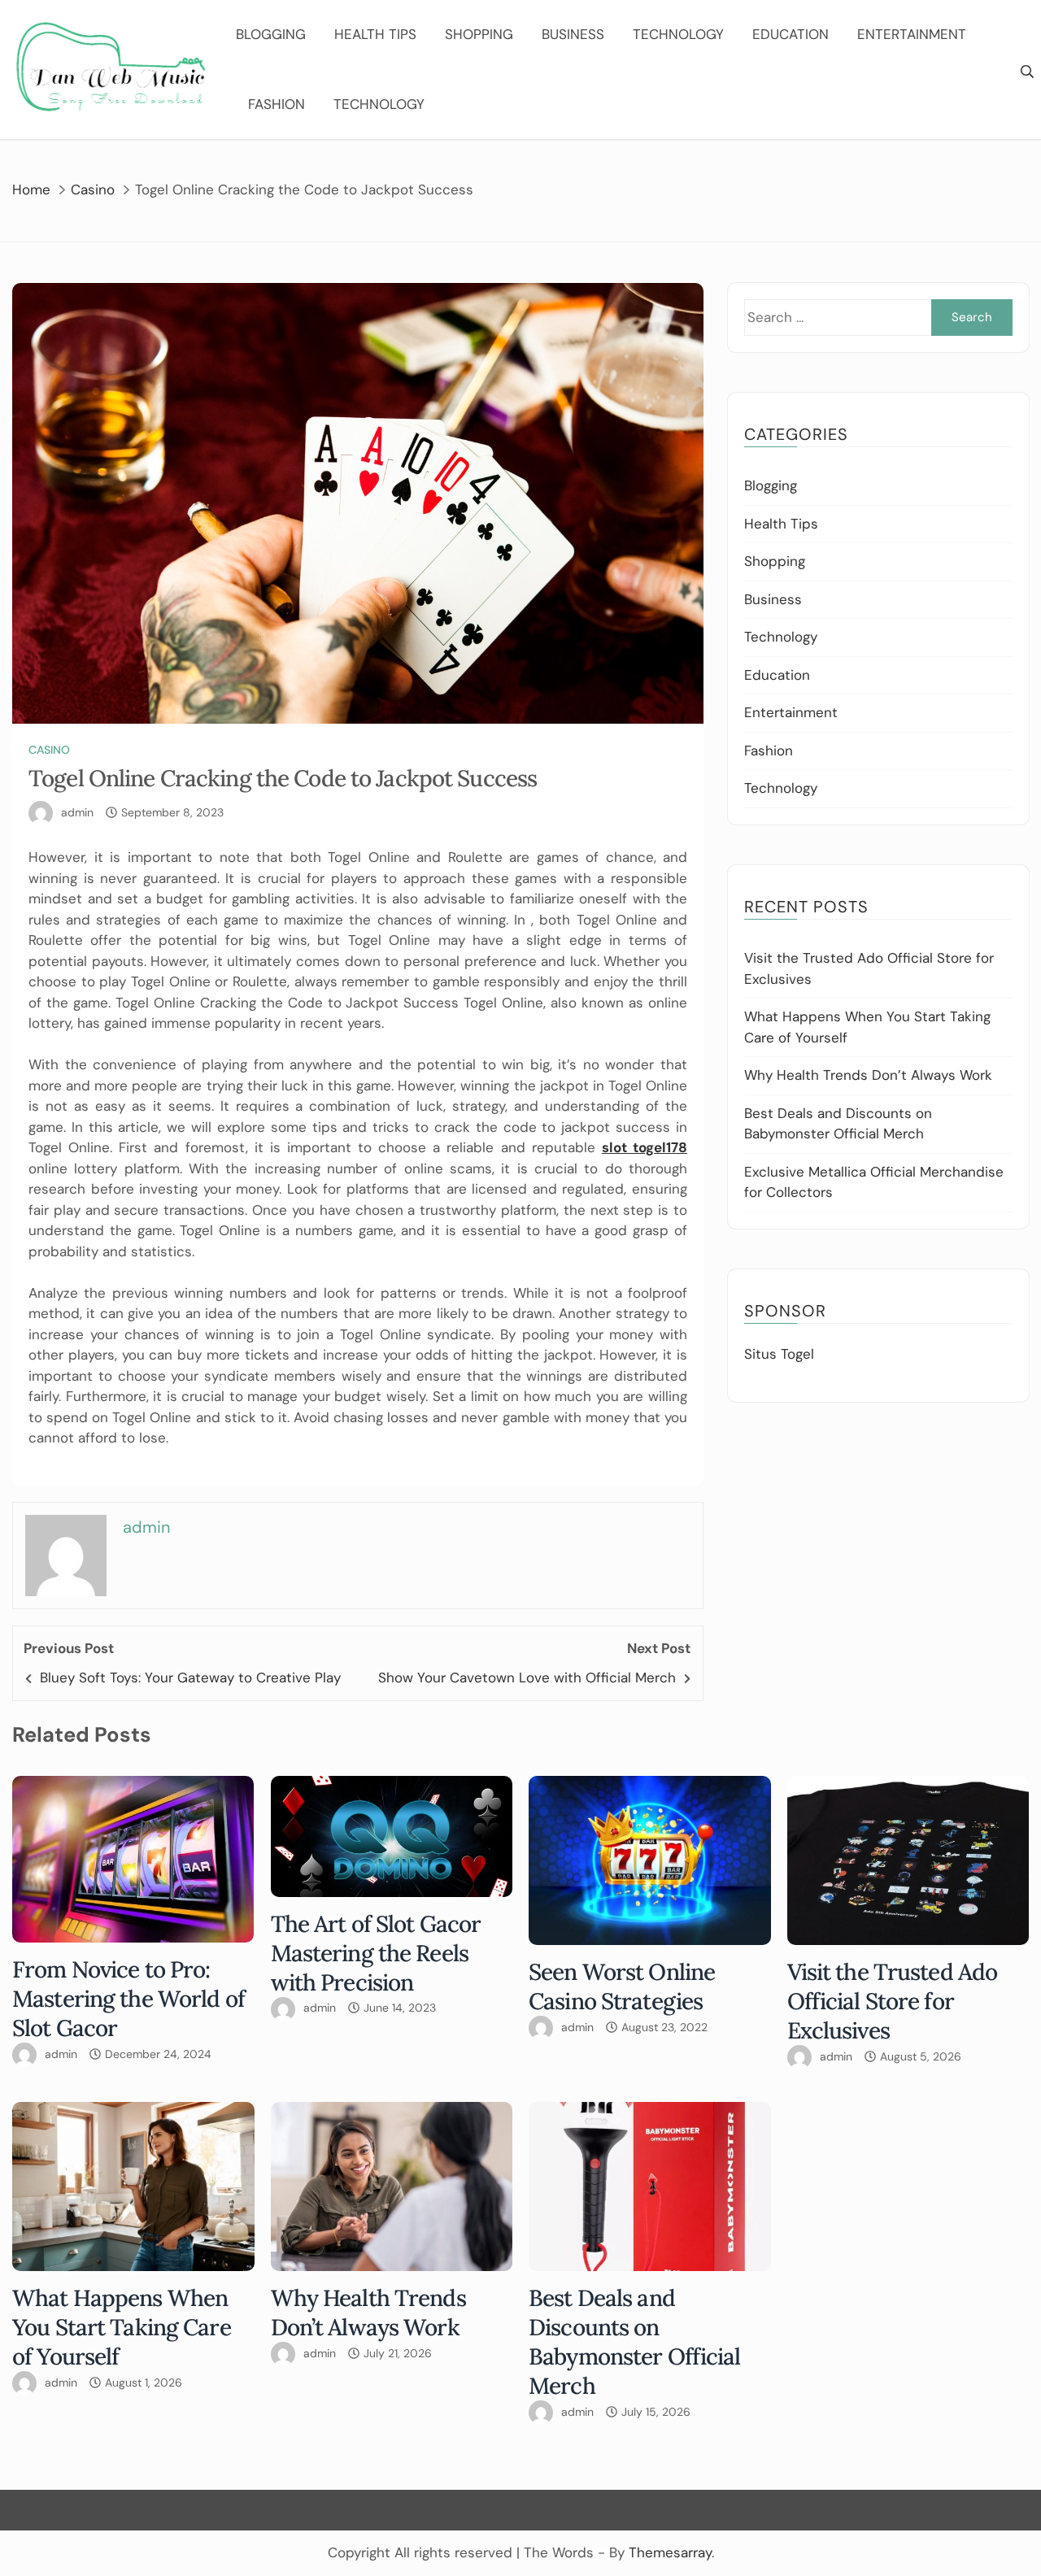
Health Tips (375, 34)
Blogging (271, 34)
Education (791, 34)
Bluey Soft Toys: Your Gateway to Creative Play (190, 1677)
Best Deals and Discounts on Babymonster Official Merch (635, 2342)
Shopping (479, 34)
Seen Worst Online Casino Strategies (622, 1986)
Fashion (277, 104)
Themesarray (670, 2552)
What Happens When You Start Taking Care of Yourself (122, 2327)
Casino (49, 750)
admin (77, 812)
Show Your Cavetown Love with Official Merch (527, 1677)
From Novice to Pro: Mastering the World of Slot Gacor (128, 1999)
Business (573, 34)
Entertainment (912, 34)
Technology (678, 34)
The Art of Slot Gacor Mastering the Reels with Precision (376, 1953)
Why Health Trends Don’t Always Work (868, 1075)
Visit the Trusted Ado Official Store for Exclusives (893, 2001)
